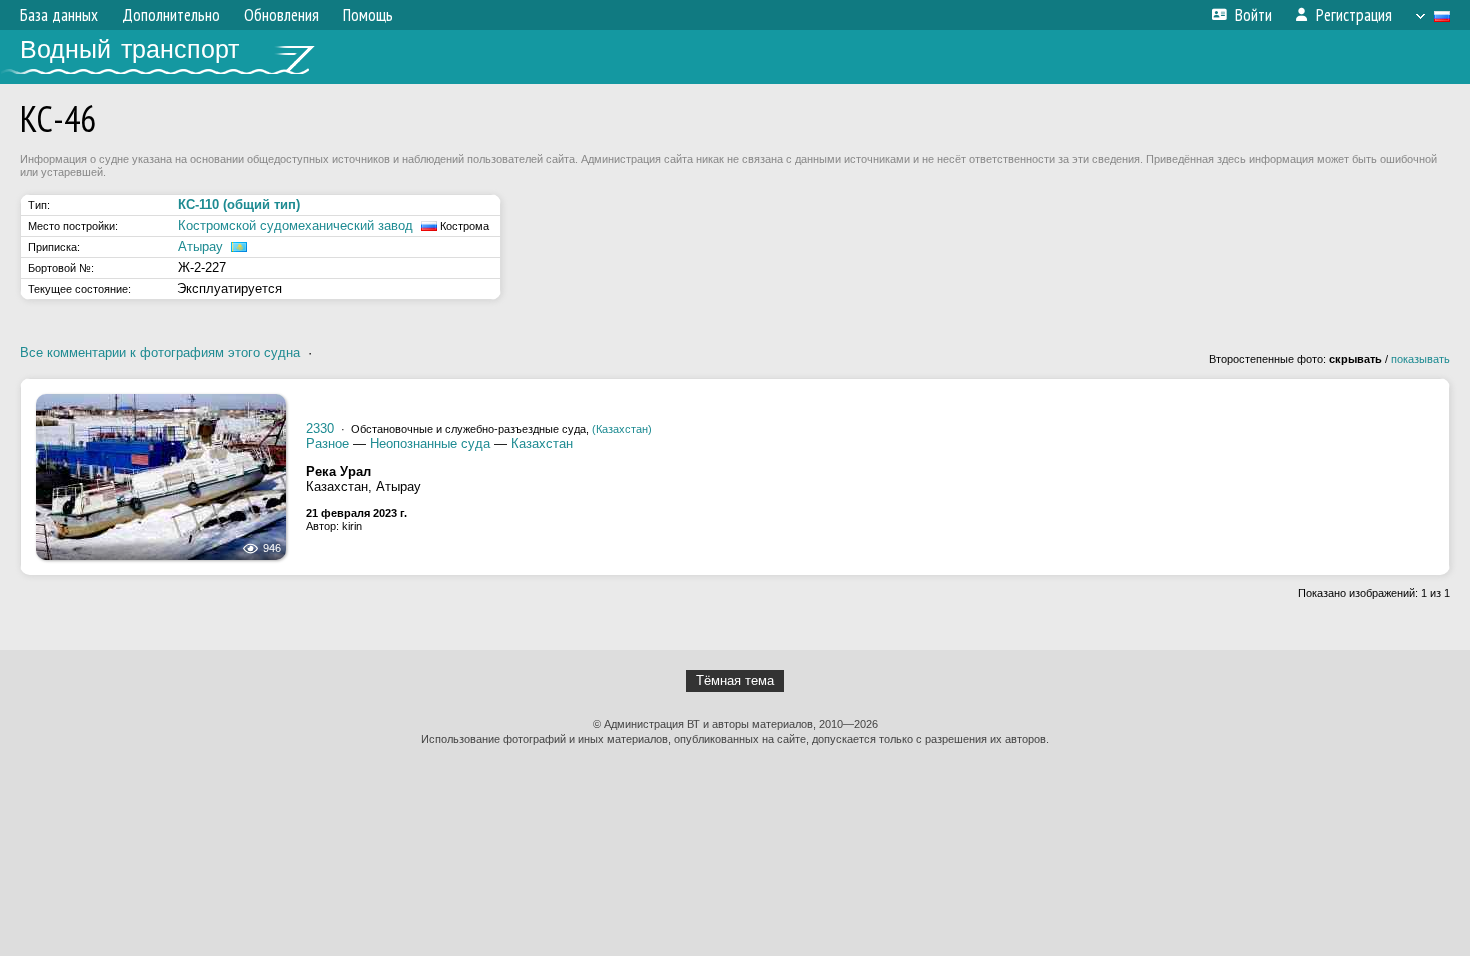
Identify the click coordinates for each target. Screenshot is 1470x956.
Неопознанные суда (430, 443)
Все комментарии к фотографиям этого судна (160, 352)
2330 (320, 428)
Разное (327, 443)
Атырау (200, 246)
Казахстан (542, 443)
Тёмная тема (735, 680)
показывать (1420, 359)
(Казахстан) (622, 429)
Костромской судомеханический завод (295, 225)
